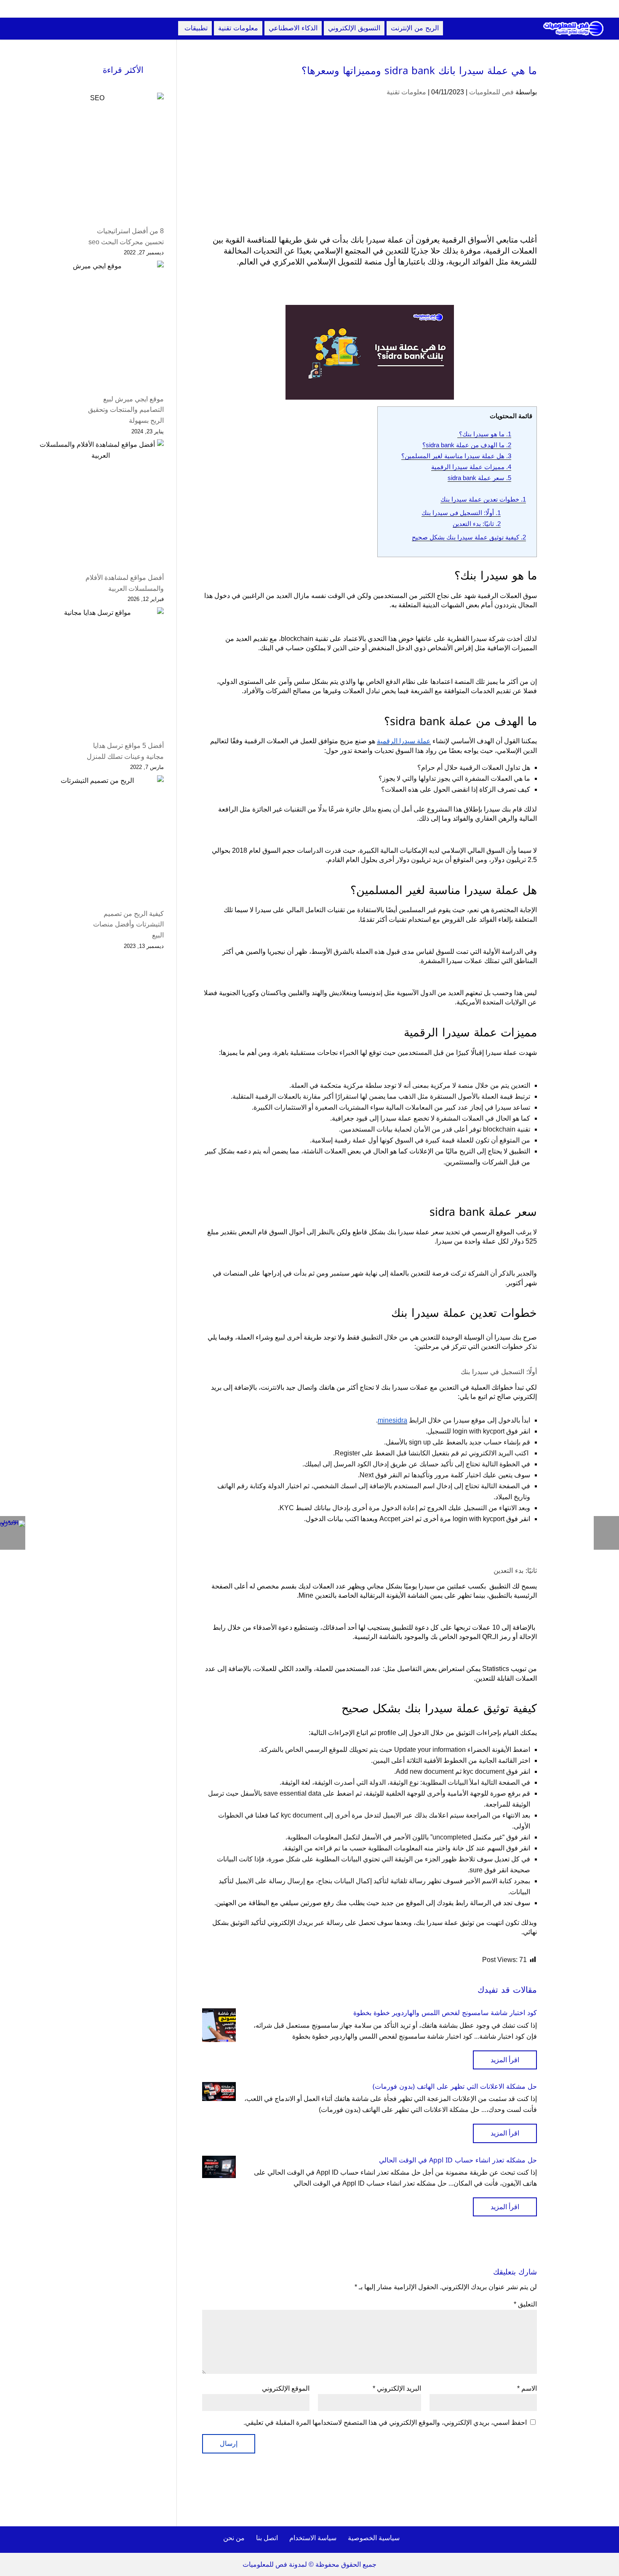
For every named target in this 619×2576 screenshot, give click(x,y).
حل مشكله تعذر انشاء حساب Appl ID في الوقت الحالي (458, 2160)
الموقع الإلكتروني (286, 2388)
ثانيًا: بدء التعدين (477, 524)
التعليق (525, 2304)
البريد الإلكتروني (397, 2388)
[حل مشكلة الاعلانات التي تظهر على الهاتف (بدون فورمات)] (219, 2091)
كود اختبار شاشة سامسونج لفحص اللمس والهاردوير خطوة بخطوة (445, 2013)
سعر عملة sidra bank (479, 478)
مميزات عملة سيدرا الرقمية (471, 467)
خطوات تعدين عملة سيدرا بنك (483, 499)
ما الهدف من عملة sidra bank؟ (467, 445)
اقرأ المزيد (505, 2060)
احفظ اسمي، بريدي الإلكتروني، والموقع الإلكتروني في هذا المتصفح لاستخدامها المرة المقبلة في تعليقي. (385, 2423)
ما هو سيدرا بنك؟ (484, 434)
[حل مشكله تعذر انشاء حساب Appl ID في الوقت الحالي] (219, 2167)
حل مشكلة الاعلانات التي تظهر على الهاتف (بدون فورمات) (455, 2086)
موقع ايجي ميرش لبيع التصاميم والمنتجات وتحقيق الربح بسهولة (126, 410)
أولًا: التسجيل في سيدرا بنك (461, 513)
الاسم (527, 2388)
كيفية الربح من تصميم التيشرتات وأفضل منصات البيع (128, 924)
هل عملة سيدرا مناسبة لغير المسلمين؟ (456, 456)
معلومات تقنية (406, 92)
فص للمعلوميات (491, 92)
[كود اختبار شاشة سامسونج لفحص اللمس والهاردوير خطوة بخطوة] (219, 2025)
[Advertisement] (370, 172)
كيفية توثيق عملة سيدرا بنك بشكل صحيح (469, 537)
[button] (598, 2520)
